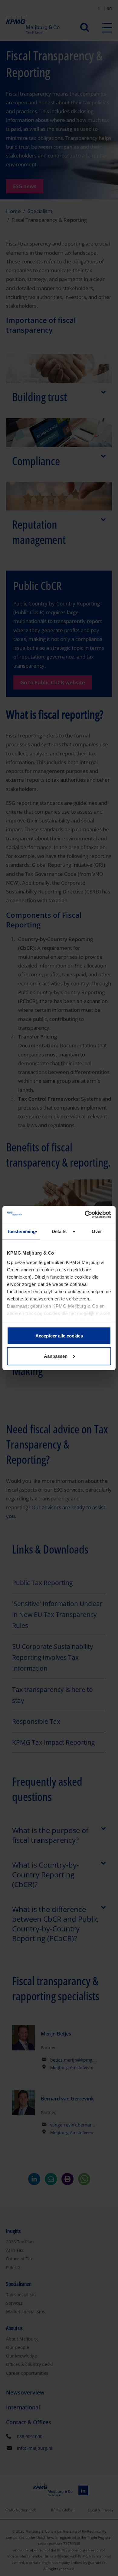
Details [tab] (59, 1231)
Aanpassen (56, 1356)
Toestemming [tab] (21, 1231)
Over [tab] (97, 1231)
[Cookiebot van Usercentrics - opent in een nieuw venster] (85, 1215)
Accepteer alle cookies (59, 1335)
